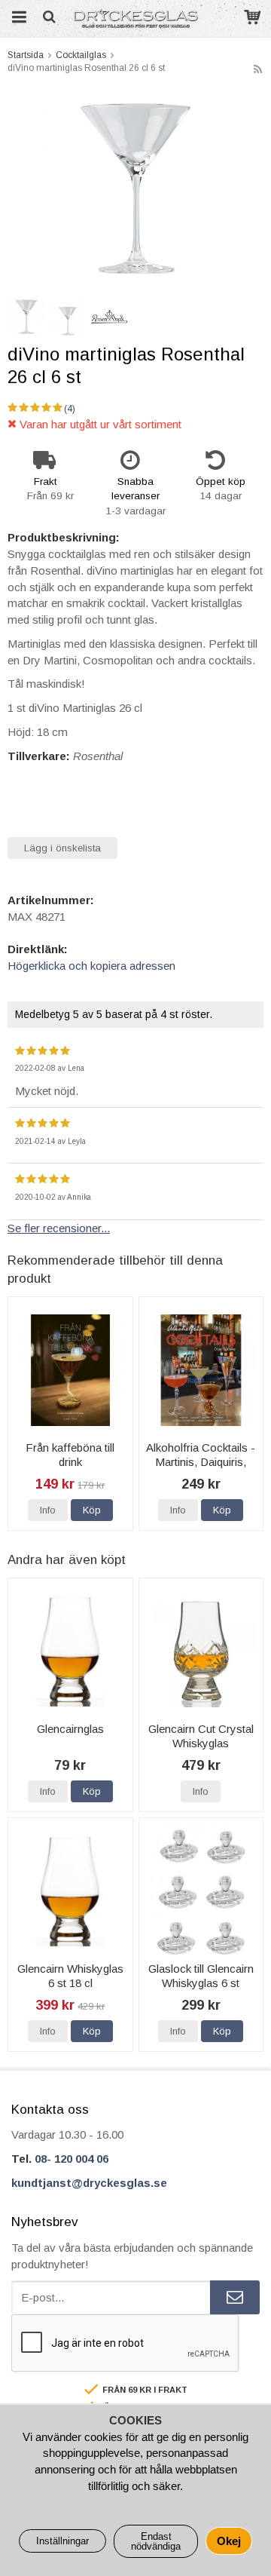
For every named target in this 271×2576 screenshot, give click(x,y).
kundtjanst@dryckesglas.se (89, 2183)
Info (48, 1510)
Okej (229, 2541)
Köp (92, 1510)
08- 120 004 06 (72, 2159)
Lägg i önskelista (62, 848)
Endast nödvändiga (156, 2541)
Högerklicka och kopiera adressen (91, 966)
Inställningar (62, 2541)
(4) (70, 409)
